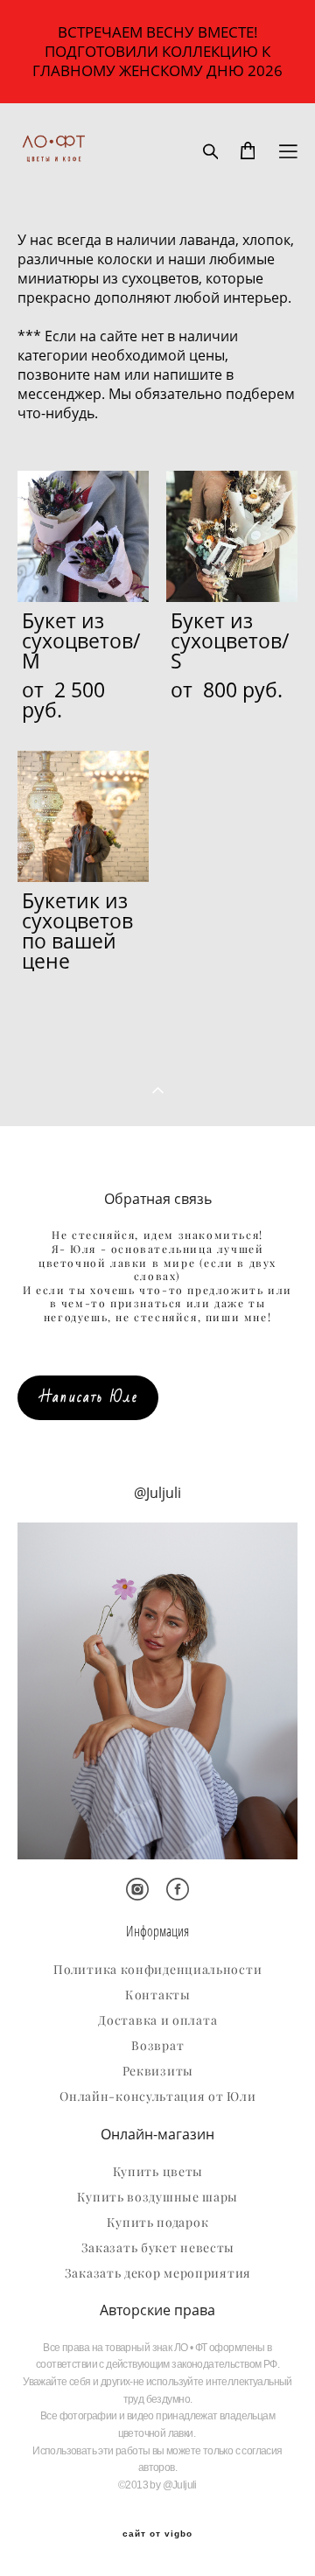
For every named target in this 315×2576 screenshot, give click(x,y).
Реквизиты (158, 2071)
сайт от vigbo (157, 2534)
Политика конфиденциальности (157, 1970)
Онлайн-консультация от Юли (157, 2096)
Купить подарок (157, 2222)
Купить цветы (158, 2172)
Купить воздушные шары (157, 2197)
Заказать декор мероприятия (158, 2273)
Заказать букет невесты (158, 2248)
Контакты (158, 1995)
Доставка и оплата (157, 2020)
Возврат (157, 2046)
